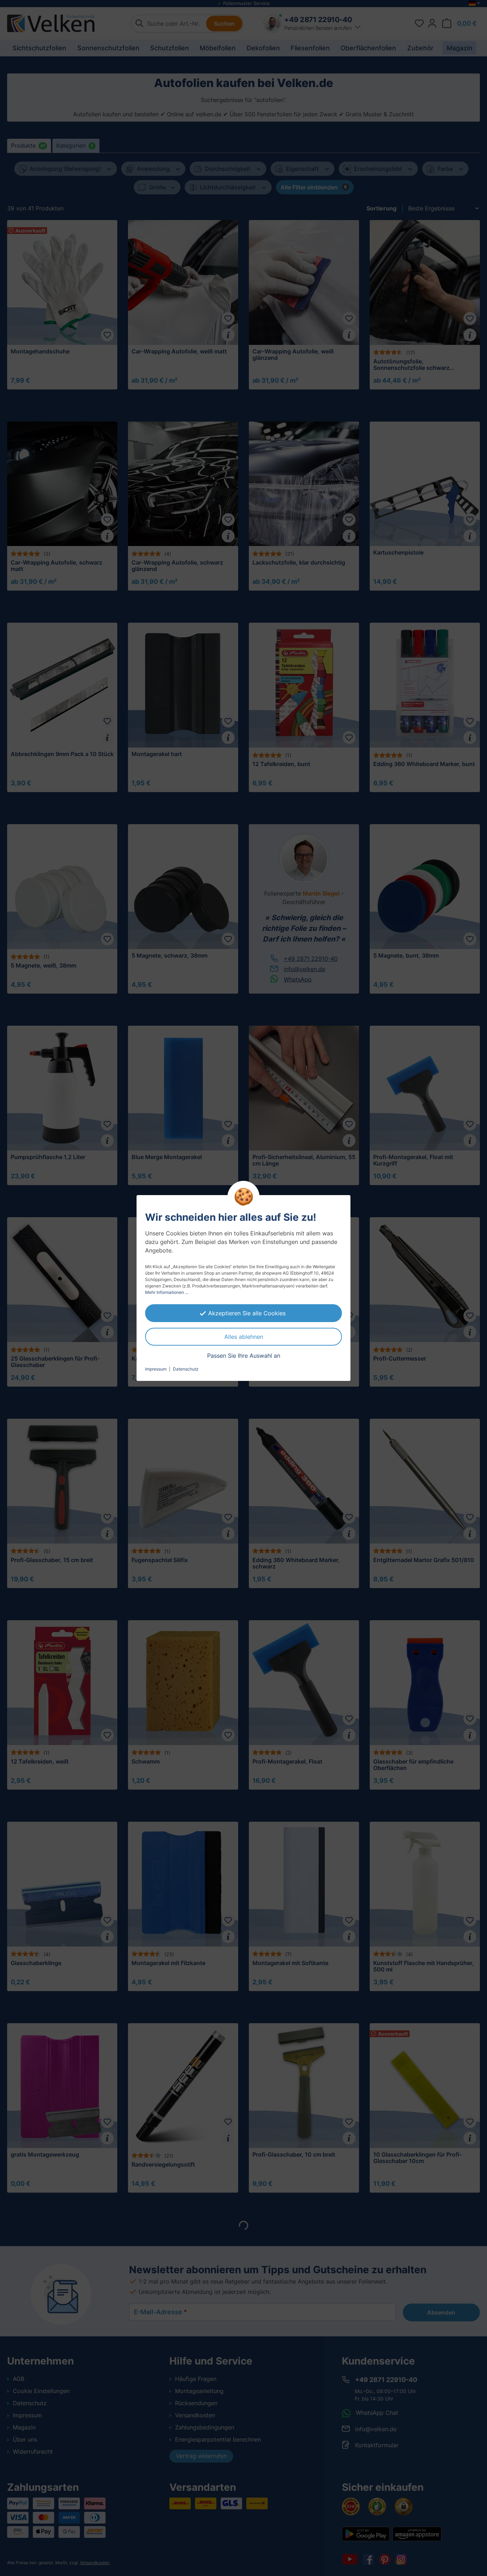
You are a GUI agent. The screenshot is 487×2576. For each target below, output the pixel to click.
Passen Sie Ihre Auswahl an (244, 1356)
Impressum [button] (156, 1369)
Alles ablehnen (244, 1337)
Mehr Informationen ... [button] (167, 1292)
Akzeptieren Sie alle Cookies (247, 1313)
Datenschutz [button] (186, 1369)
